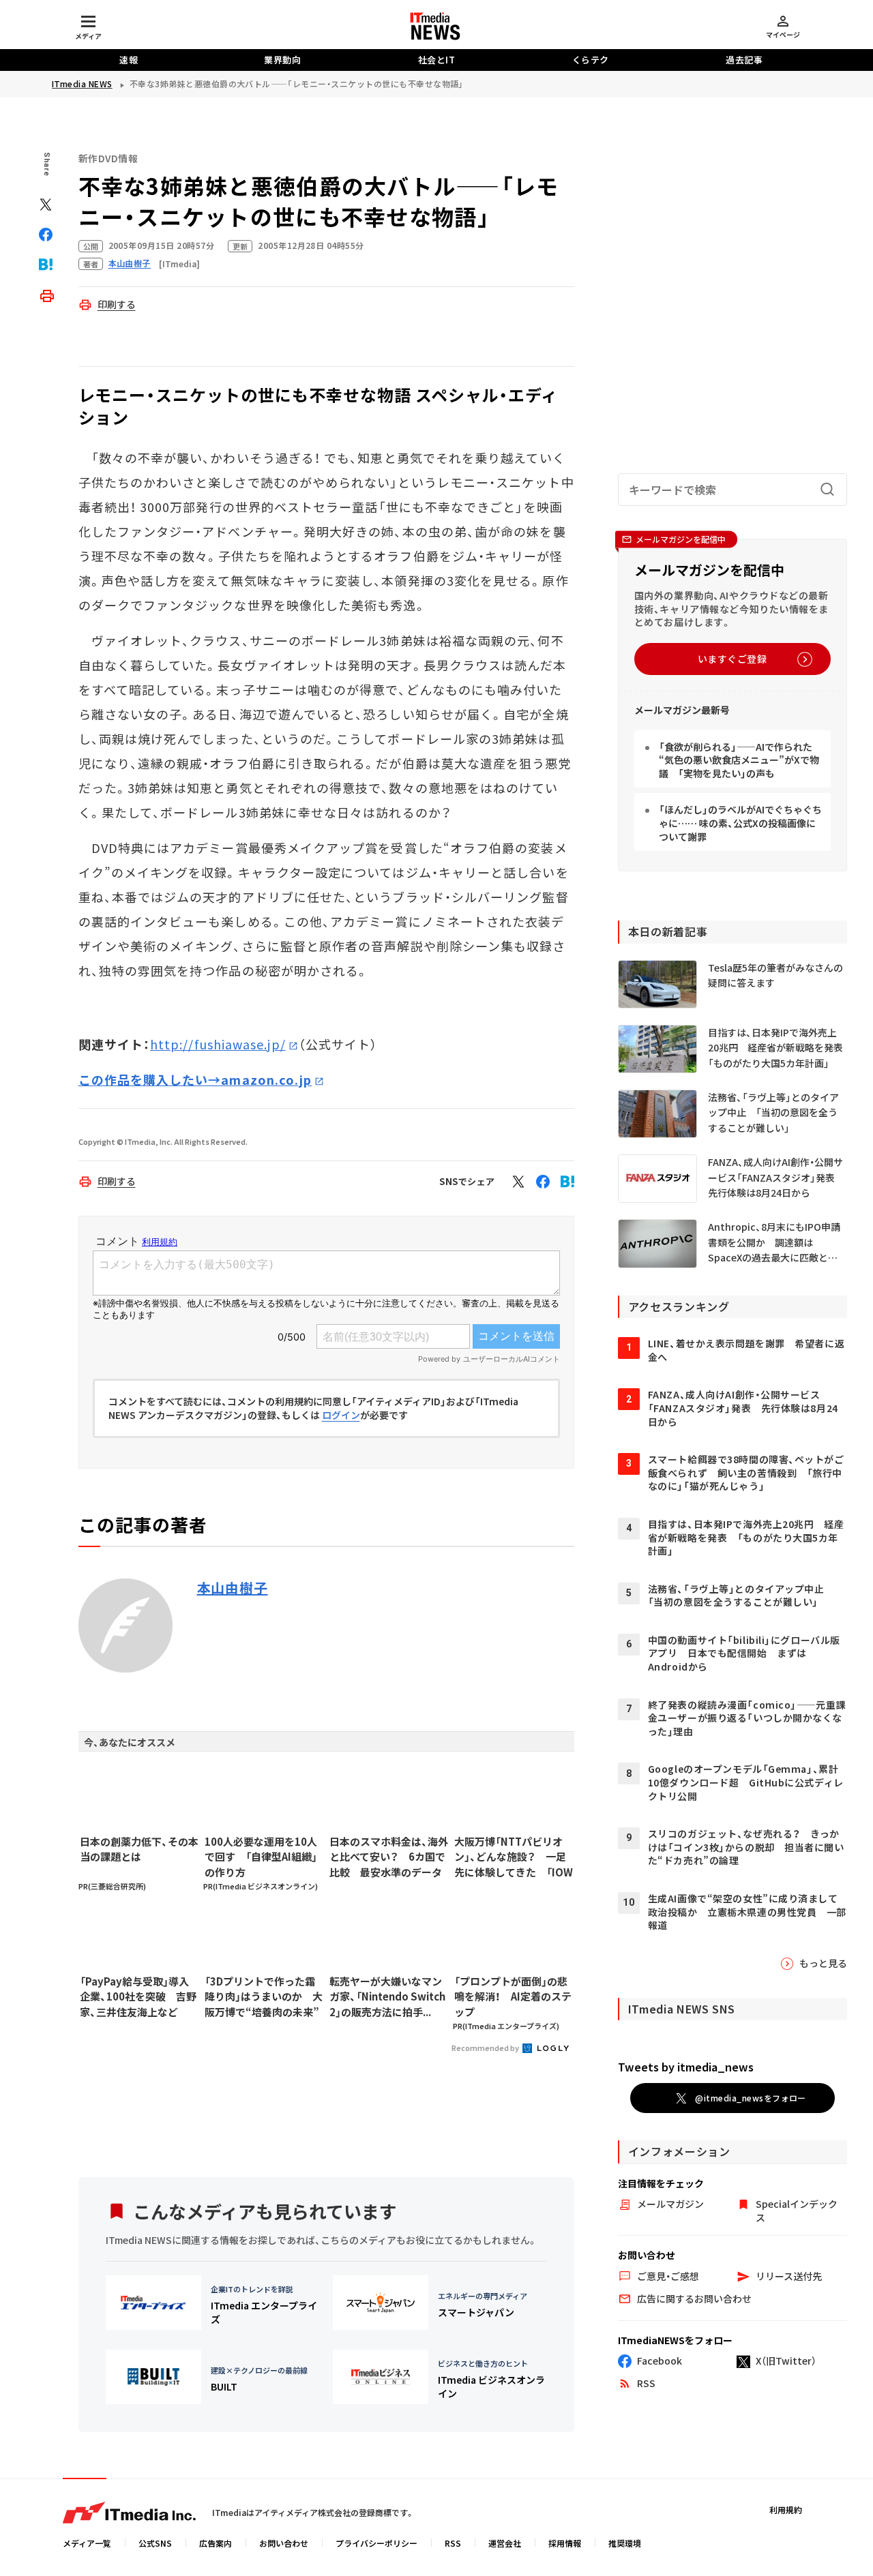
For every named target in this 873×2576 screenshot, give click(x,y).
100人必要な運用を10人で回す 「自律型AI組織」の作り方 (261, 1857)
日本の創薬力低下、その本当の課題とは (139, 1849)
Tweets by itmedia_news (686, 2067)
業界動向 (282, 60)
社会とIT (437, 60)
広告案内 (216, 2543)
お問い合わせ (284, 2543)
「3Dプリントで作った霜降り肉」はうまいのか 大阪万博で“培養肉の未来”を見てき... (264, 1997)
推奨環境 (625, 2543)
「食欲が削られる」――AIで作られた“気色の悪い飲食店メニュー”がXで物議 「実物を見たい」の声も (739, 760)
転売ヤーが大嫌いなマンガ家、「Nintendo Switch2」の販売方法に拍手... (387, 1996)
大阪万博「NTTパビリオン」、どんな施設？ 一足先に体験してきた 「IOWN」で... (514, 1857)
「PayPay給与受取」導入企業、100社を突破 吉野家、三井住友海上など (138, 1996)
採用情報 (565, 2543)
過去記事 (744, 60)
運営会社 (505, 2543)
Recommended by (486, 2048)
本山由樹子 (233, 1588)
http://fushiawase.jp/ (218, 1044)
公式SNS (155, 2543)
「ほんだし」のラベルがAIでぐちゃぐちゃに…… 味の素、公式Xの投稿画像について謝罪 (740, 823)
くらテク (591, 60)
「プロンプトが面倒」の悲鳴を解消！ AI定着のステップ (513, 1996)
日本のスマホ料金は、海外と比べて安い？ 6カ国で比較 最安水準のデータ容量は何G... (389, 1857)
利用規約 (786, 2510)
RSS (453, 2543)
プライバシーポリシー (376, 2543)
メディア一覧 (87, 2543)
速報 (129, 60)
